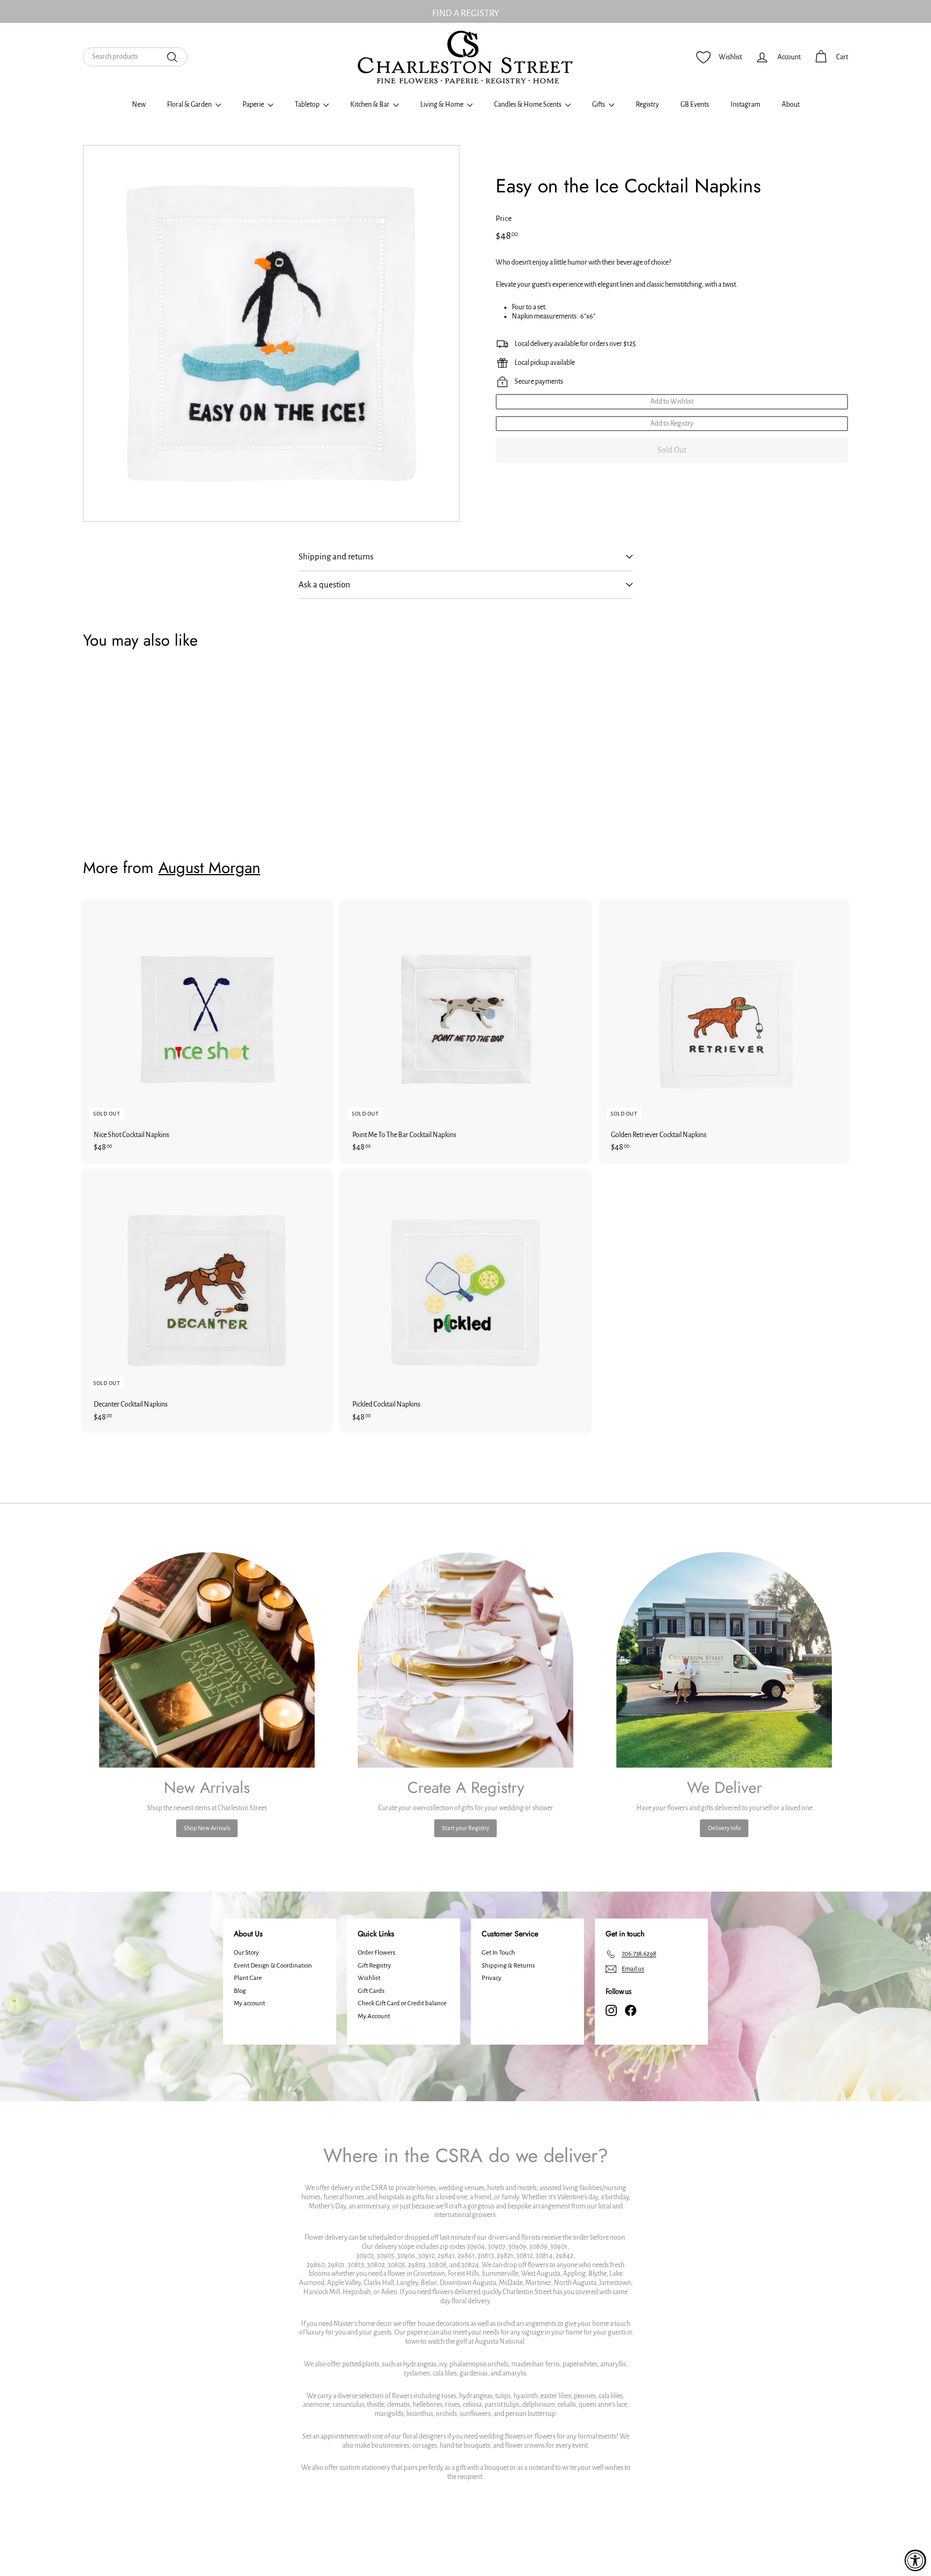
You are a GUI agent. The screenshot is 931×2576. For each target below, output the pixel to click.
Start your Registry (465, 1828)
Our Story (246, 1953)
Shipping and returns (336, 556)
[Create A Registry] (465, 1660)
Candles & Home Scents (528, 105)
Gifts (599, 105)
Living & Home (442, 105)
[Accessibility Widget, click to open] (915, 2560)
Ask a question (324, 584)
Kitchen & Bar (370, 105)
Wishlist (369, 1978)
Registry (647, 105)
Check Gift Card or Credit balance (402, 2003)
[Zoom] (271, 333)
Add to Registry (672, 424)
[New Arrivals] (207, 1660)
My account (249, 2003)
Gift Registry (374, 1966)
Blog (240, 1991)
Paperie (254, 105)
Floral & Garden (190, 105)
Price (504, 219)
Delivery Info (724, 1828)
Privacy (492, 1978)
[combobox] (135, 57)
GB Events (695, 105)
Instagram (745, 105)
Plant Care (248, 1978)
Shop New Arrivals (207, 1828)
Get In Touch (498, 1953)
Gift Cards (371, 1991)
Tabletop (308, 105)
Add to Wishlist (672, 401)
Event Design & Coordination (273, 1966)
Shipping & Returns (508, 1966)
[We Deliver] (724, 1660)
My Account (374, 2016)
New (139, 105)
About (791, 105)
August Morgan (209, 868)
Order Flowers (377, 1953)
